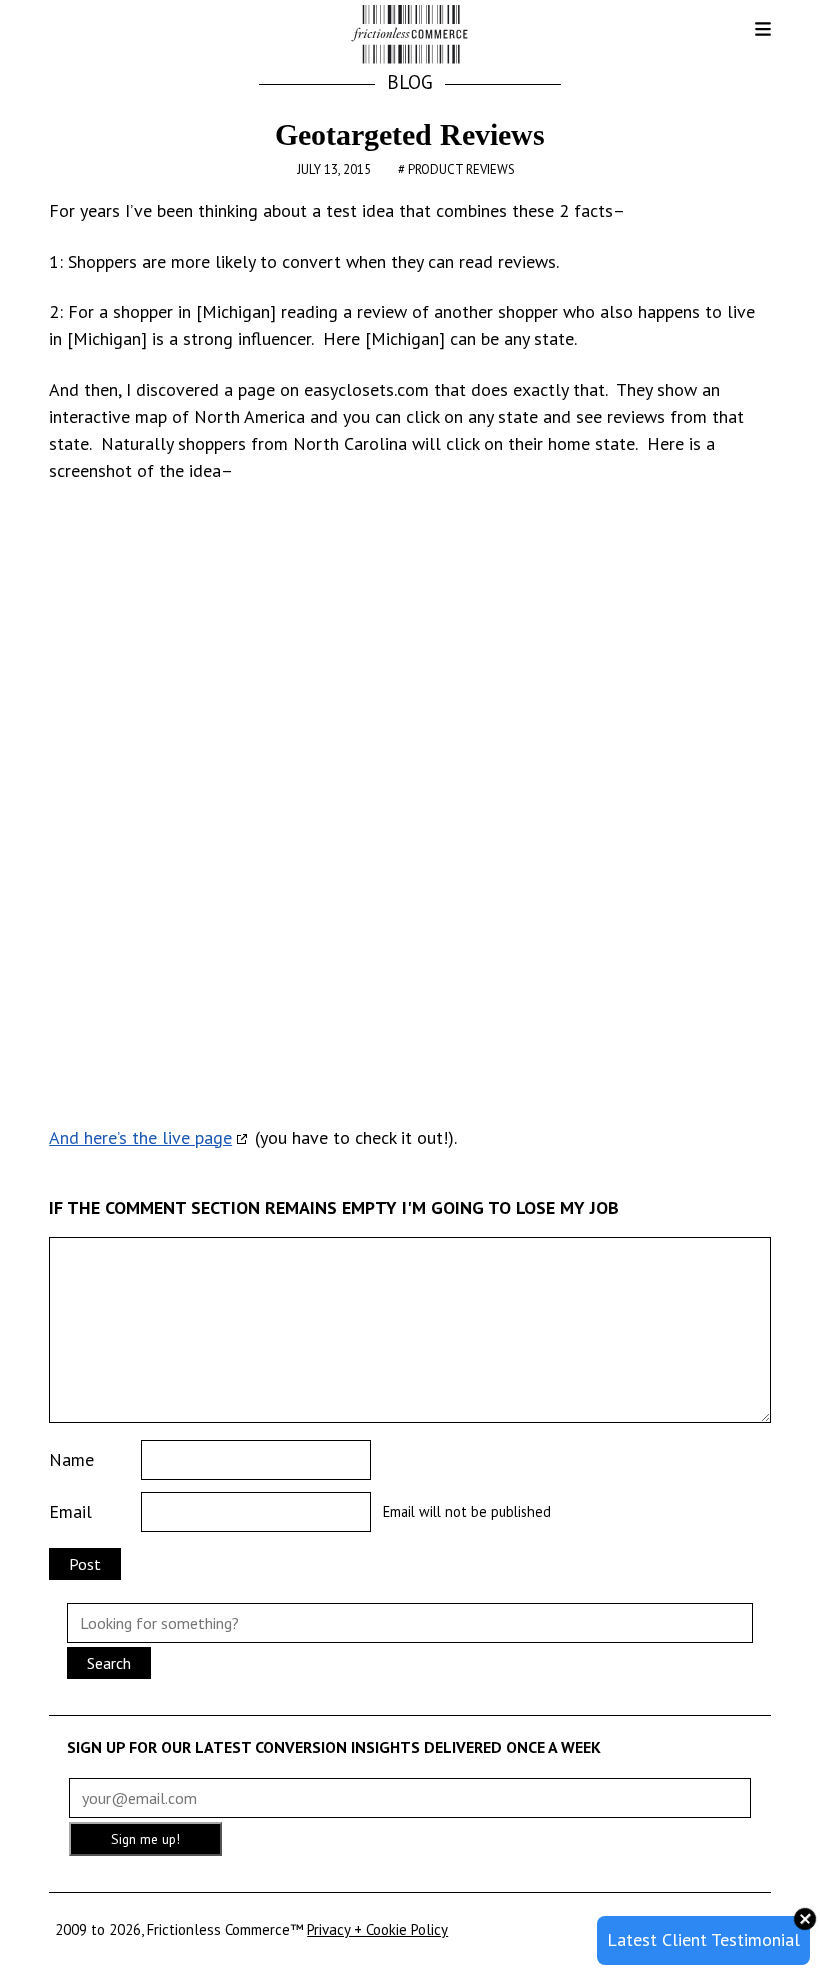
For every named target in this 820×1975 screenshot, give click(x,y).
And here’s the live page (140, 1137)
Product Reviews (461, 169)
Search (109, 1663)
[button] (747, 36)
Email (70, 1511)
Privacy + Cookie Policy (377, 1929)
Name (71, 1459)
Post (85, 1564)
